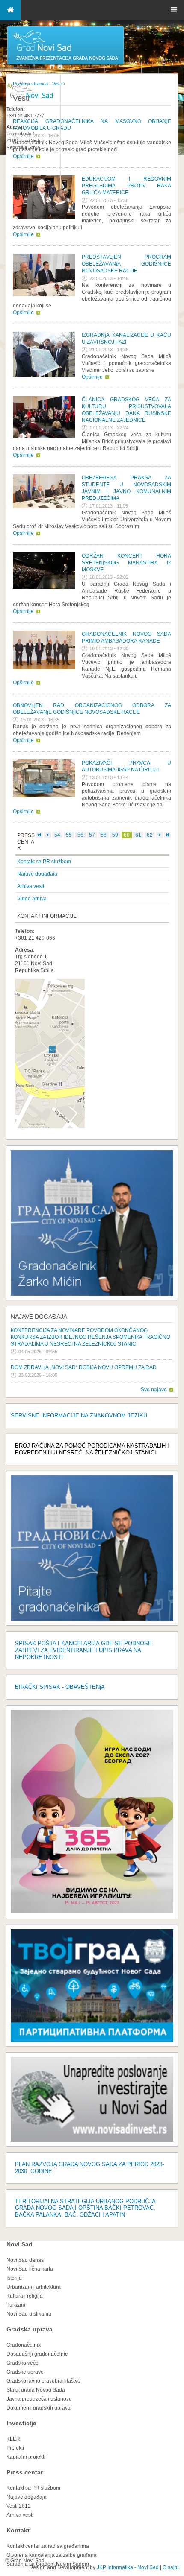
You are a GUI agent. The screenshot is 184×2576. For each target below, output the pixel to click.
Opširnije (23, 234)
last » (168, 835)
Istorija (14, 2278)
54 (57, 835)
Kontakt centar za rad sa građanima (48, 2546)
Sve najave (154, 1390)
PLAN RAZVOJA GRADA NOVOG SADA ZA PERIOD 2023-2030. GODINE (89, 2168)
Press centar (25, 2472)
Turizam (16, 2305)
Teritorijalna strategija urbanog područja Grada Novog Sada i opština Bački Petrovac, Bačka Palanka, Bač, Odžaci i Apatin (85, 2208)
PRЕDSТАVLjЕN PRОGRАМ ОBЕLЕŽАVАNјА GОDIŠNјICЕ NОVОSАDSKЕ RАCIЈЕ (126, 264)
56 (80, 835)
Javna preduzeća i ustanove (39, 2399)
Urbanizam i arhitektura (34, 2287)
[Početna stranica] (65, 64)
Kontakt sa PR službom (44, 862)
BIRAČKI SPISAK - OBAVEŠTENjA (60, 1687)
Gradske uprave (25, 2372)
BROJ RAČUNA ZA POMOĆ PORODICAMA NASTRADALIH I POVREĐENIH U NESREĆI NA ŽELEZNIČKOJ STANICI (92, 1449)
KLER (13, 2439)
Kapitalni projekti (26, 2457)
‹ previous (47, 835)
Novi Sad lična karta (30, 2269)
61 (138, 835)
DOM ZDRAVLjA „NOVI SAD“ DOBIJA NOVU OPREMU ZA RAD (84, 1367)
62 (150, 835)
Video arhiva (32, 899)
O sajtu (171, 2567)
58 (104, 835)
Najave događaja (37, 874)
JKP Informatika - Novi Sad (128, 2567)
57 (92, 835)
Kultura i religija (25, 2296)
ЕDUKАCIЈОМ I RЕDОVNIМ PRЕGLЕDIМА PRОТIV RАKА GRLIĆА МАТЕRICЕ (126, 186)
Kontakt (18, 2530)
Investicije (21, 2423)
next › (160, 835)
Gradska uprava (30, 2329)
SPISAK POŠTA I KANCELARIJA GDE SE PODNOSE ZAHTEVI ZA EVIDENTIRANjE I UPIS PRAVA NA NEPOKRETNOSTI (83, 1650)
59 (115, 835)
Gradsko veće (22, 2363)
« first (39, 835)
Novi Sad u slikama (29, 2314)
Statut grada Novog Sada (36, 2390)
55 (69, 835)
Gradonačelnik (24, 2345)
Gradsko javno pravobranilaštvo (43, 2381)
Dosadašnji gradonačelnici (38, 2354)
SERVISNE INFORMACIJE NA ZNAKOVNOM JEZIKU (79, 1415)
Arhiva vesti (31, 886)
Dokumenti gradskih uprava (39, 2408)
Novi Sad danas (25, 2260)
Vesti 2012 (19, 2506)
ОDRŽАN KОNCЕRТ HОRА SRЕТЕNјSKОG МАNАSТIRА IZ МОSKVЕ (126, 563)
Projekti (15, 2448)
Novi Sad (19, 2244)
